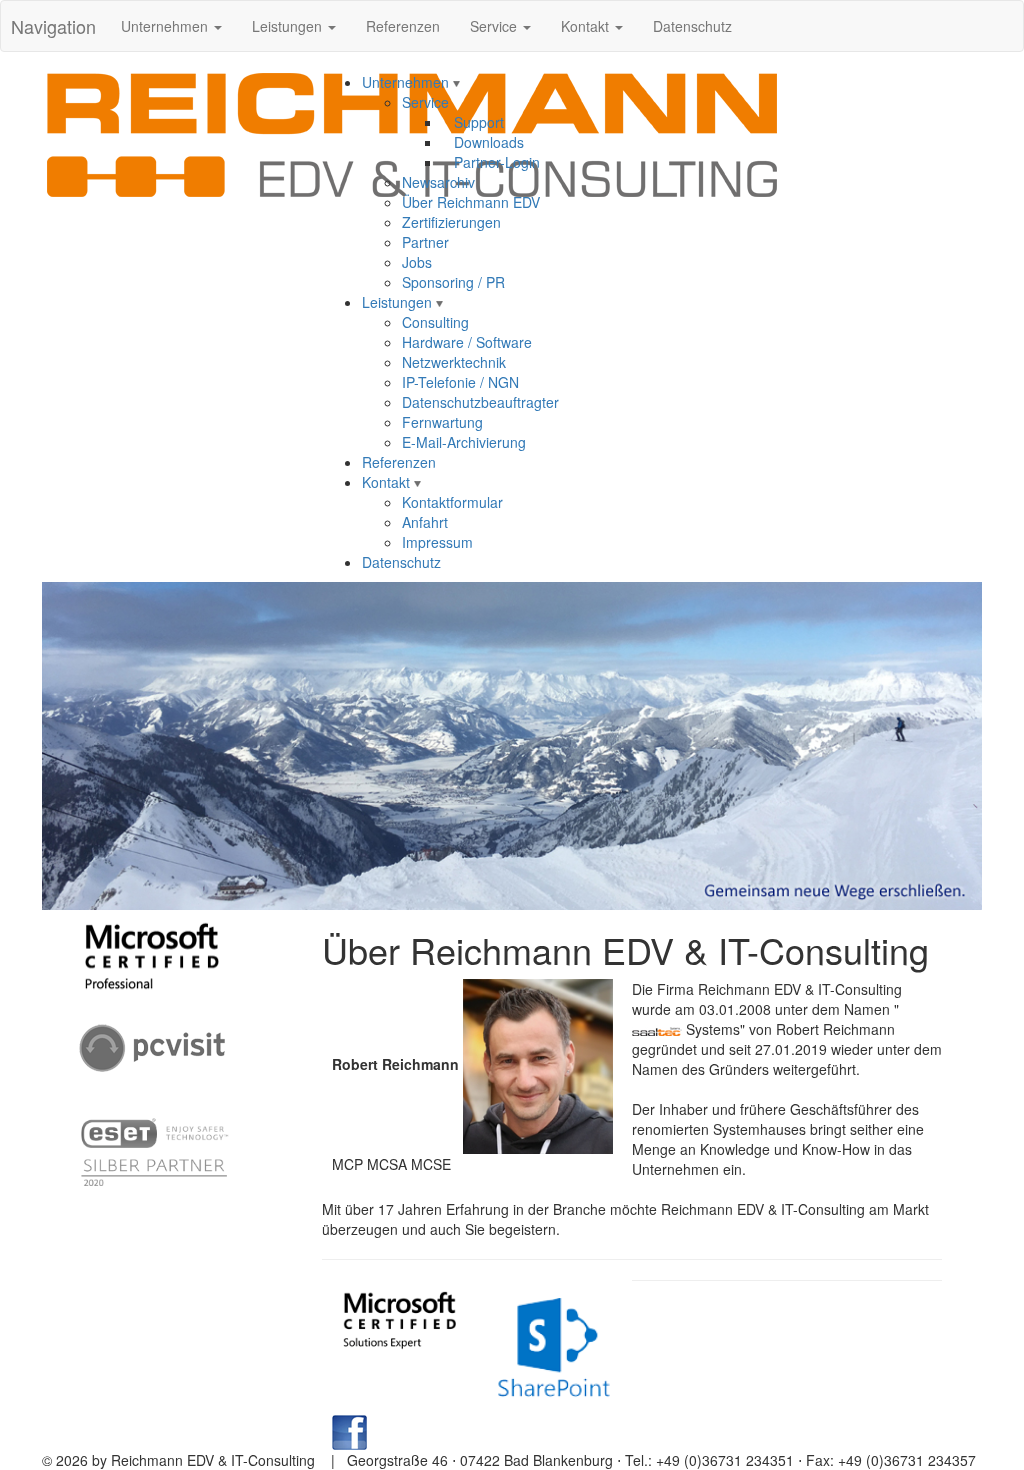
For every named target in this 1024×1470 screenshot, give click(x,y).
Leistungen (399, 302)
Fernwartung (442, 422)
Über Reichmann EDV (471, 202)
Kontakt (388, 482)
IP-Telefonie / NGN (460, 382)
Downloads (483, 142)
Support (473, 122)
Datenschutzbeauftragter (480, 402)
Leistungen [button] (289, 26)
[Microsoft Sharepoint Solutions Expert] (554, 1345)
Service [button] (495, 26)
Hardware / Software (467, 342)
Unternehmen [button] (166, 26)
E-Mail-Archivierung (464, 442)
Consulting (435, 322)
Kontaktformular (452, 502)
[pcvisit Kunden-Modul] (152, 1045)
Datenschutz (692, 26)
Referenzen (403, 26)
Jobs (417, 262)
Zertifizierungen (451, 222)
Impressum (437, 542)
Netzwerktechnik (454, 362)
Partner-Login (491, 162)
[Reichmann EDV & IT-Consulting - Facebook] (349, 1430)
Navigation (53, 26)
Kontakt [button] (587, 26)
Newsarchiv (438, 182)
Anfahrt (425, 522)
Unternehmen (407, 82)
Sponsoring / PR (453, 282)
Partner (425, 242)
